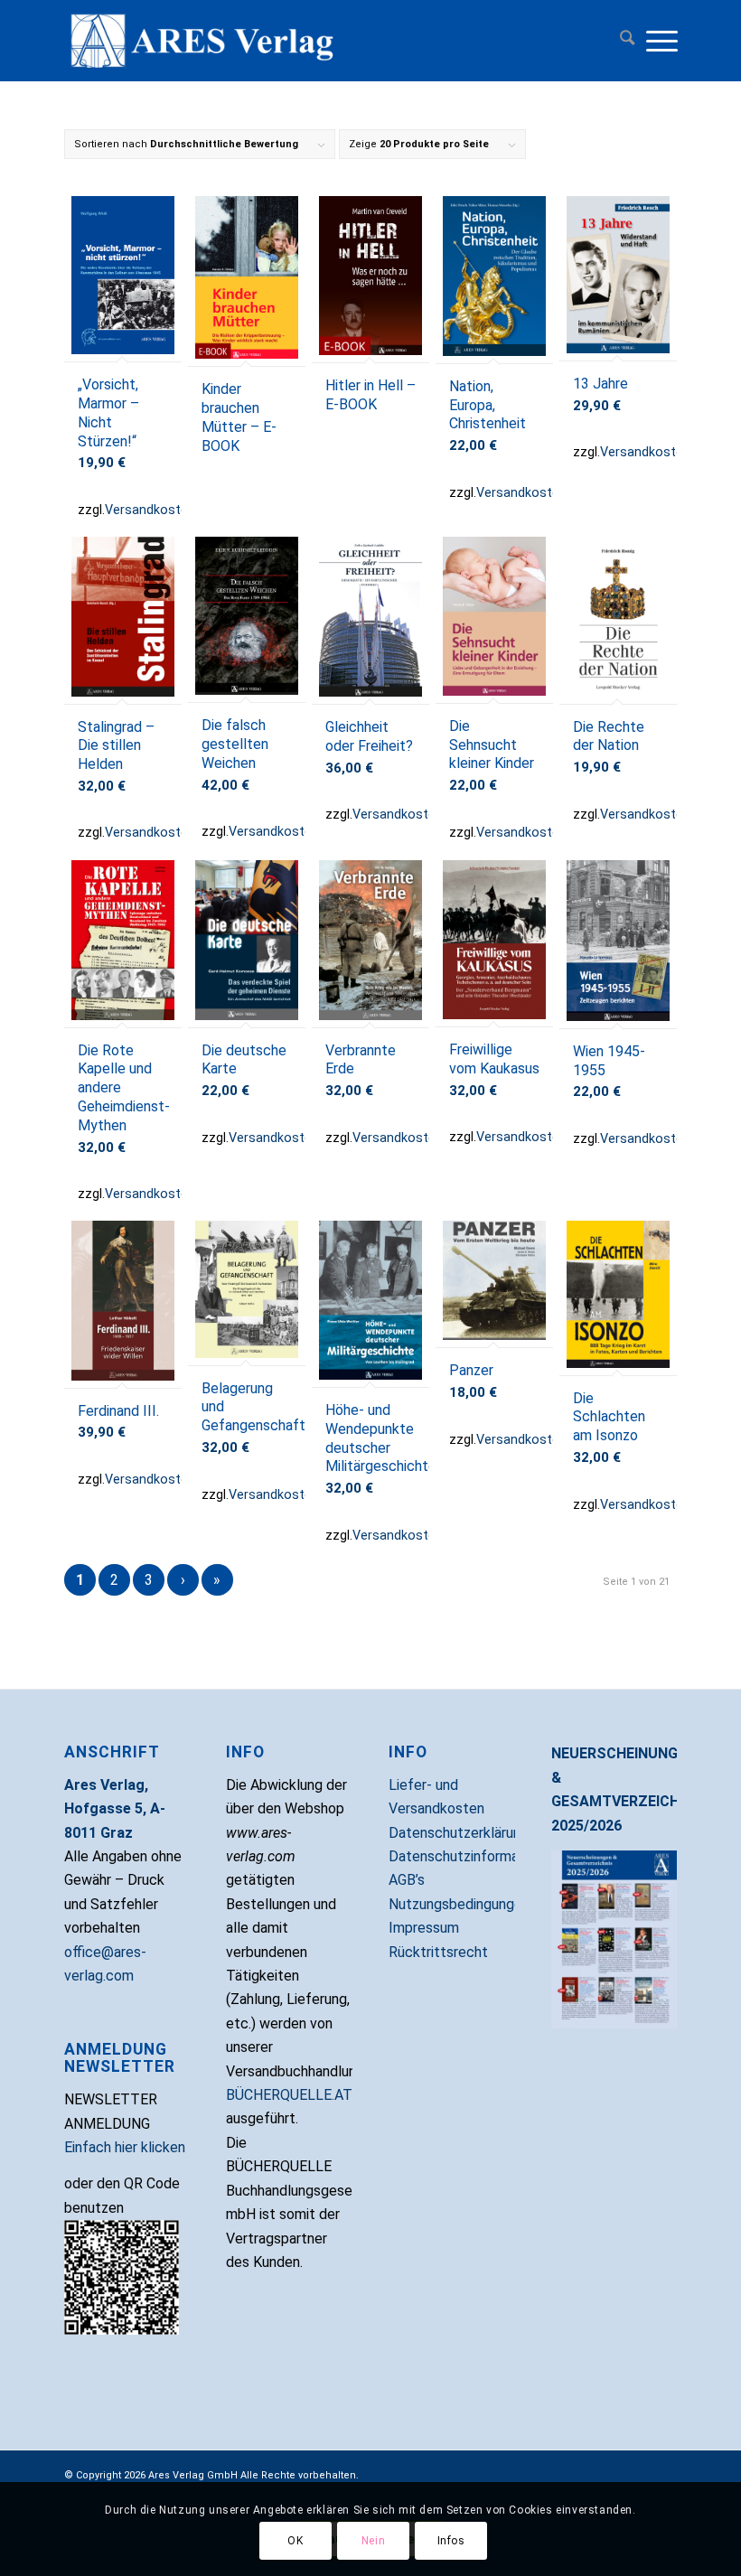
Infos (451, 2541)
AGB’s (407, 1880)
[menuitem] (623, 41)
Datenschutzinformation (466, 1856)
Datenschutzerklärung (459, 1833)
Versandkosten (150, 510)
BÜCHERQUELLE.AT (289, 2095)
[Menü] (661, 41)
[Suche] (623, 41)
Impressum (424, 1928)
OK (295, 2541)
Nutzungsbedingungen (459, 1904)
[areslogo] (371, 41)
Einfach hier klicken (125, 2147)
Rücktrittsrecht (438, 1952)
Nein (373, 2541)
